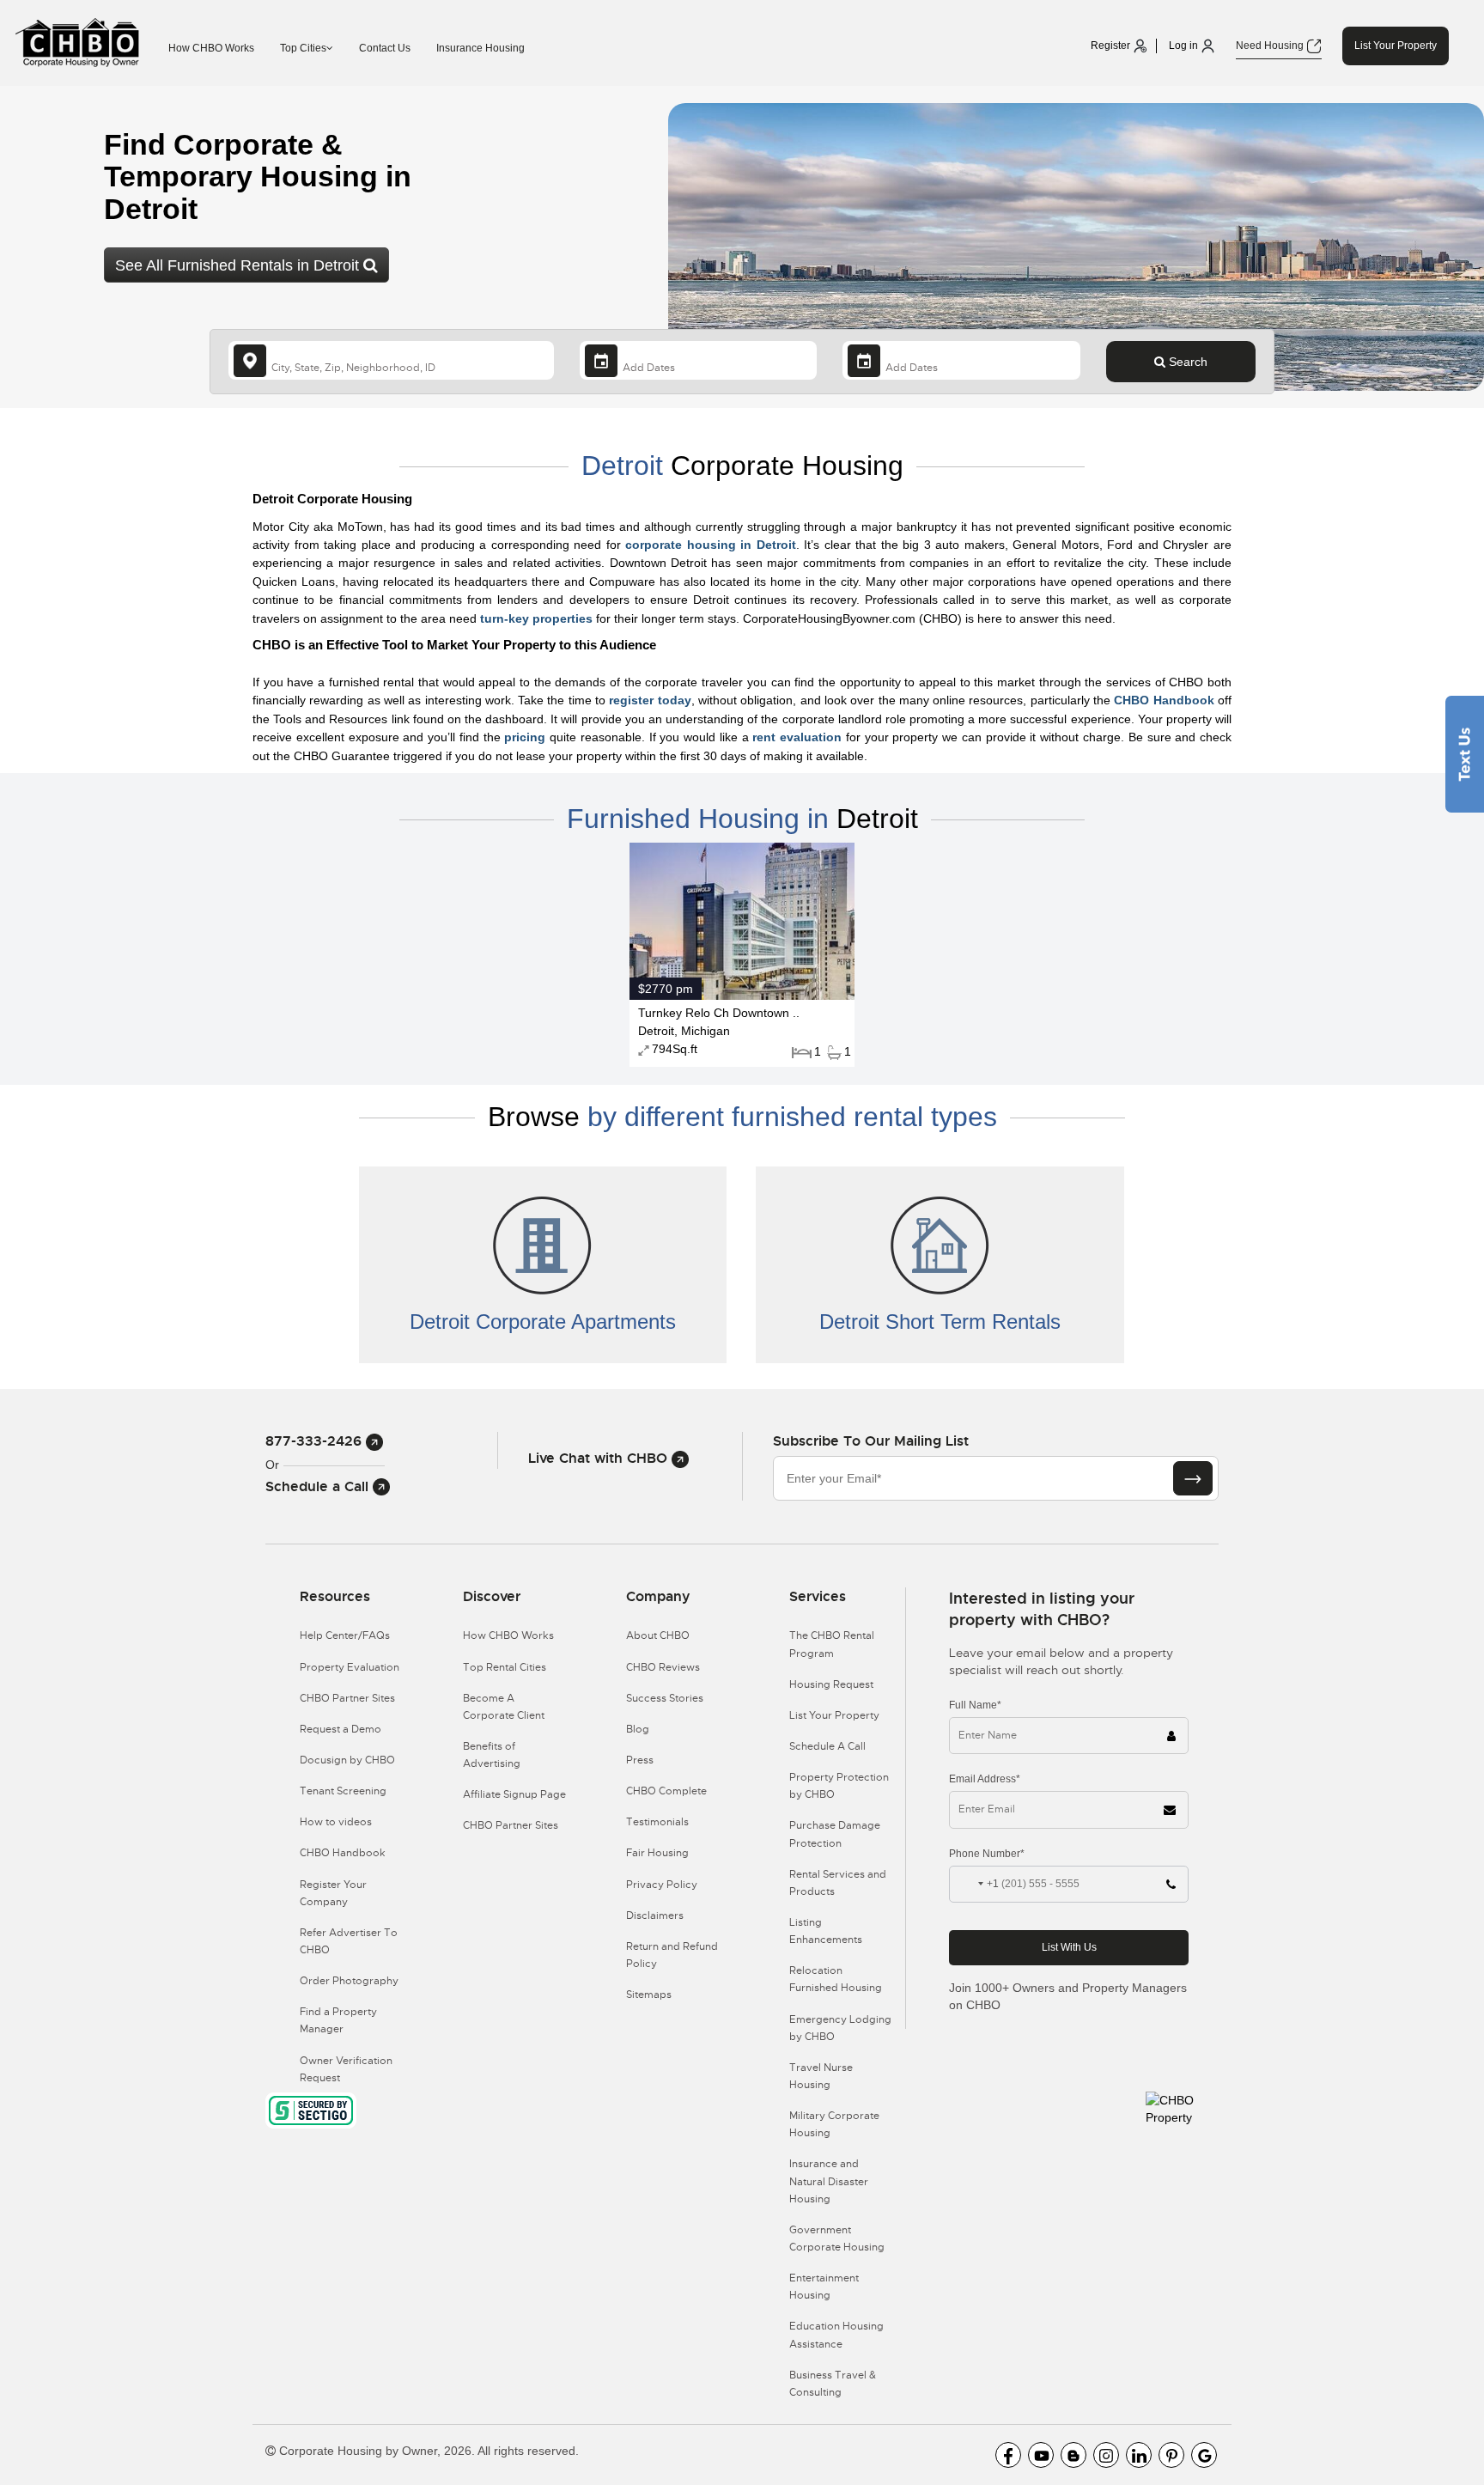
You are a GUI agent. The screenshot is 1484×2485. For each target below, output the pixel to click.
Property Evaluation (350, 1667)
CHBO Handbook (1164, 700)
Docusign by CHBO (347, 1760)
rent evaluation (797, 737)
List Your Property (1396, 46)
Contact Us (385, 48)
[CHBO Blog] (1073, 2455)
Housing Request (831, 1684)
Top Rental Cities (505, 1667)
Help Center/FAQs (345, 1635)
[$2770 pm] (742, 920)
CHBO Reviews (663, 1667)
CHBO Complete (666, 1791)
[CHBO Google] (1204, 2455)
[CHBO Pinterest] (1171, 2455)
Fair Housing (657, 1853)
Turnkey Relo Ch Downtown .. (719, 1013)
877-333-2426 (316, 1441)
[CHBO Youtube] (1041, 2455)
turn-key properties (536, 618)
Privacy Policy (662, 1885)
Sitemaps (649, 1995)
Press (640, 1760)
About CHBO (658, 1635)
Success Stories (665, 1698)
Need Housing (1271, 46)
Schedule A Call (827, 1746)
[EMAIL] (1193, 1478)
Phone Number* (987, 1854)
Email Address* (985, 1779)
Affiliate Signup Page (514, 1794)
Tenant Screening (343, 1791)
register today (650, 700)
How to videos (336, 1822)
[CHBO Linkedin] (1139, 2455)
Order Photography (349, 1981)
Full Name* (975, 1705)
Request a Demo (341, 1729)
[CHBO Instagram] (1106, 2455)
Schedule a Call (319, 1486)
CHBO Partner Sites (347, 1698)
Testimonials (657, 1822)
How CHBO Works (211, 48)
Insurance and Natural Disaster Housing (829, 2181)
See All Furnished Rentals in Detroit (239, 265)
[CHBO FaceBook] (1008, 2455)
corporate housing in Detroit (711, 545)
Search (1186, 362)
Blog (638, 1729)
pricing (525, 737)
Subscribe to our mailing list (871, 1441)
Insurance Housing (480, 48)
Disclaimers (655, 1916)
